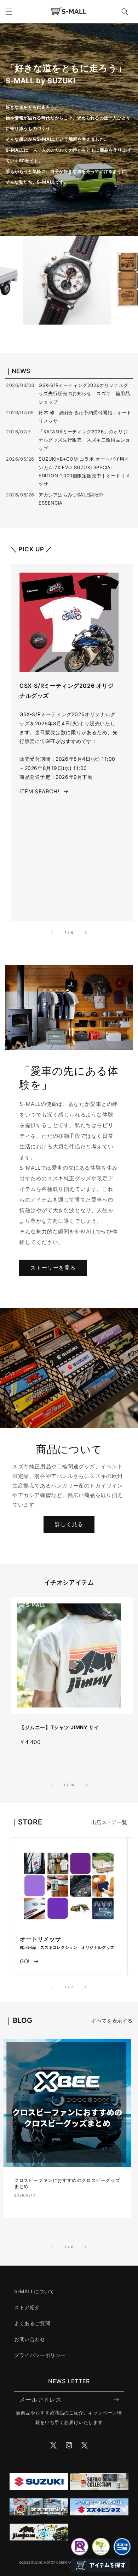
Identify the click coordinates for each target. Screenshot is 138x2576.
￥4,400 (30, 1742)
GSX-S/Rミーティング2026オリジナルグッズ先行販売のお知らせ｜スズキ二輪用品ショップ (84, 393)
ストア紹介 (27, 2307)
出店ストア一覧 (109, 1822)
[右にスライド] (85, 932)
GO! (25, 1961)
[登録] (116, 2400)
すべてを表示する (112, 2021)
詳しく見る (69, 1524)
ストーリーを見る (53, 1268)
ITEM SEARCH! (39, 791)
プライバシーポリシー (40, 2355)
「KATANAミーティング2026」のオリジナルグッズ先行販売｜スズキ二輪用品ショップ (84, 440)
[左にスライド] (53, 932)
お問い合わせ (30, 2339)
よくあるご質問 (32, 2323)
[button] (9, 12)
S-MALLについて (34, 2291)
